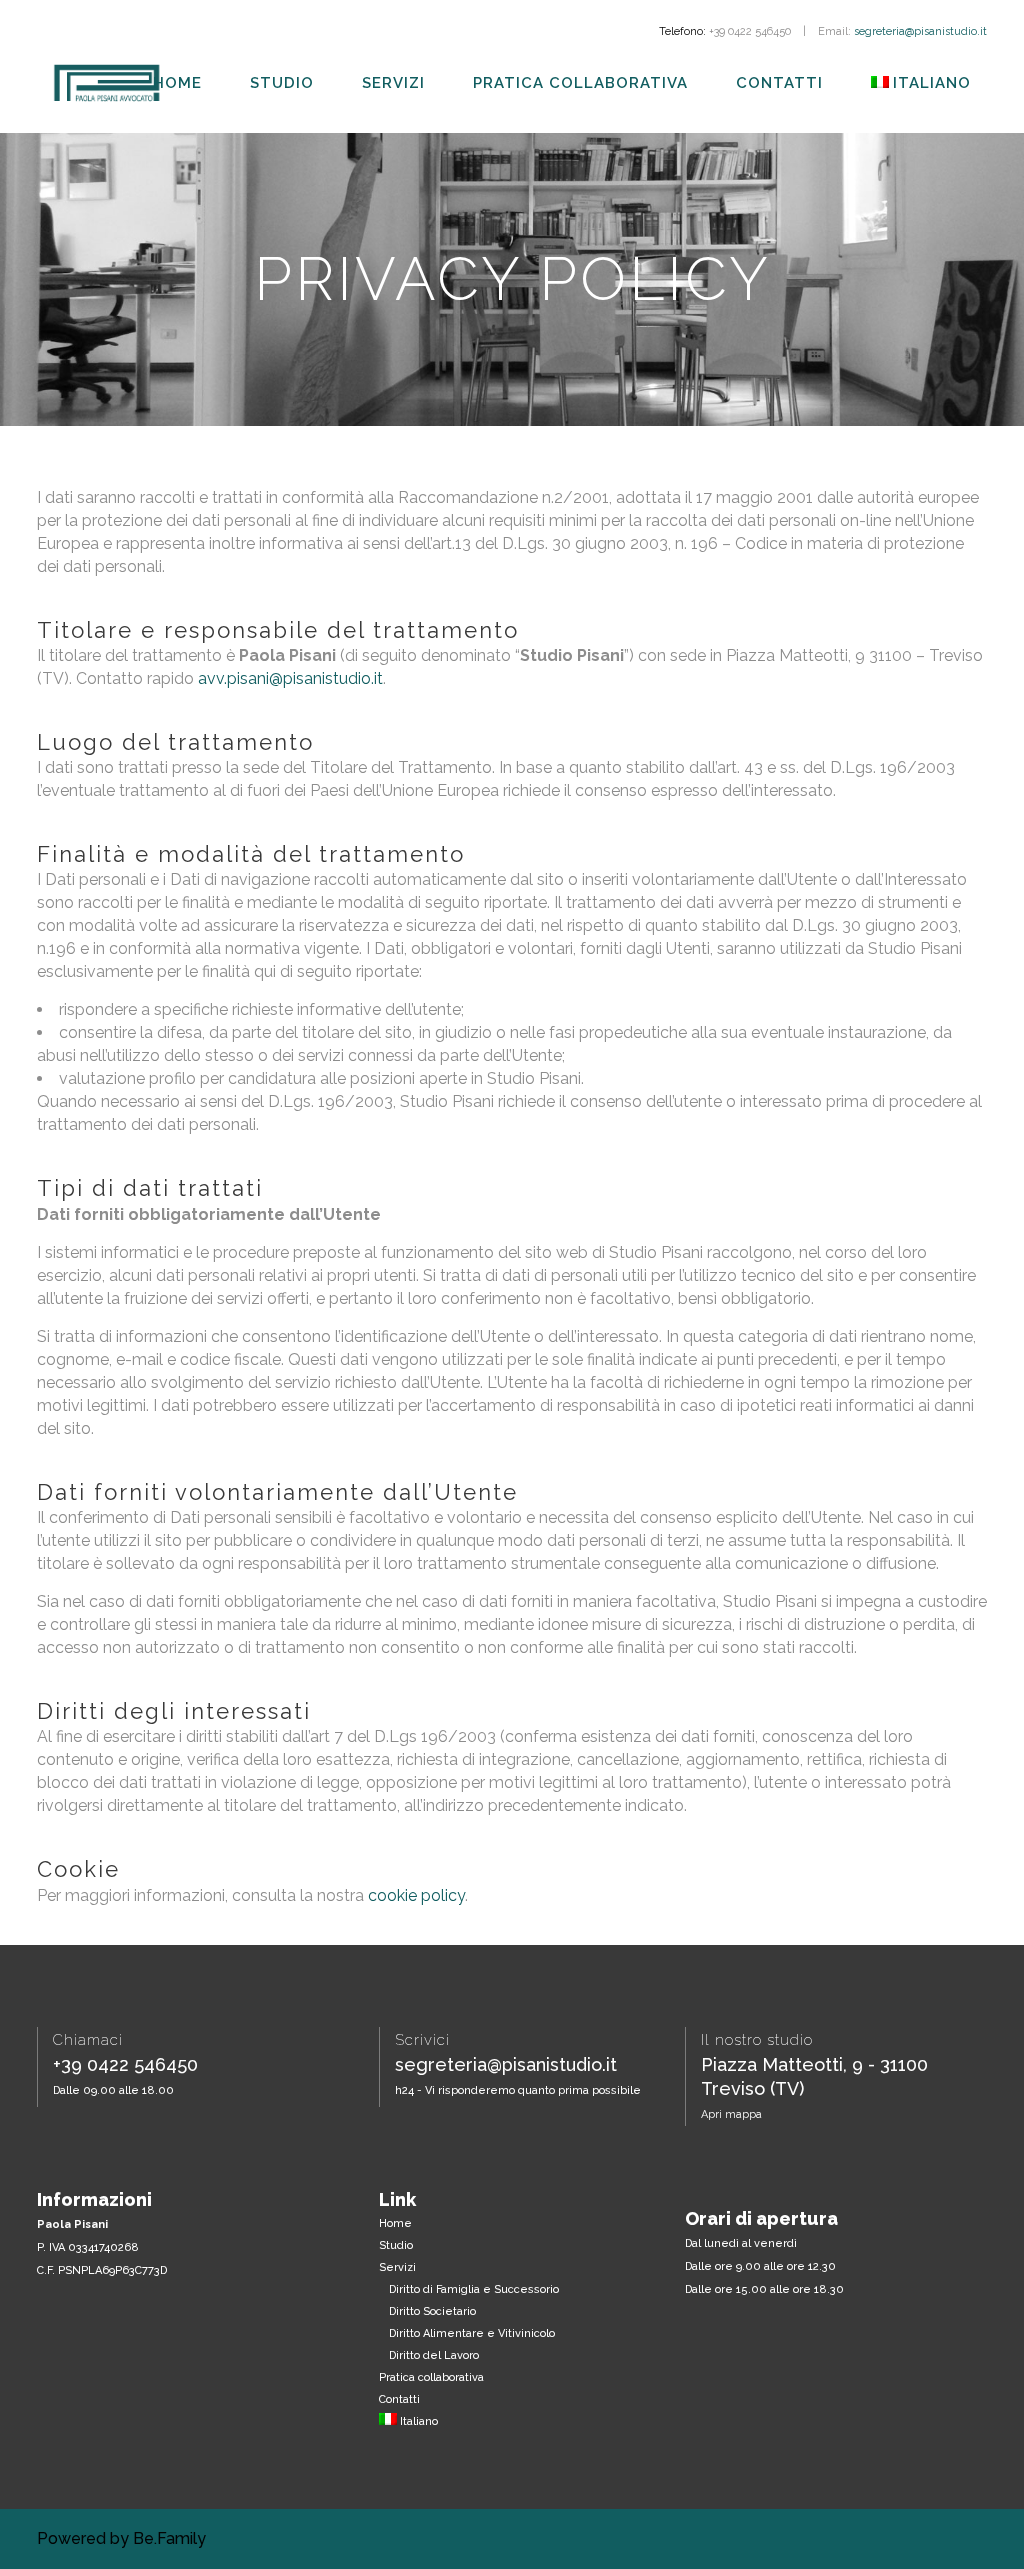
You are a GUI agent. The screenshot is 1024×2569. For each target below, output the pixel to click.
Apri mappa (731, 2114)
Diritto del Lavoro (434, 2355)
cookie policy (416, 1895)
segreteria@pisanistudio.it (920, 31)
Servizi (397, 2267)
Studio (396, 2245)
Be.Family (169, 2538)
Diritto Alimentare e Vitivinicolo (472, 2333)
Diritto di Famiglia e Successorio (474, 2289)
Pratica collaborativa (431, 2377)
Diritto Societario (432, 2311)
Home (395, 2223)
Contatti (399, 2399)
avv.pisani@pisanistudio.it (290, 678)
